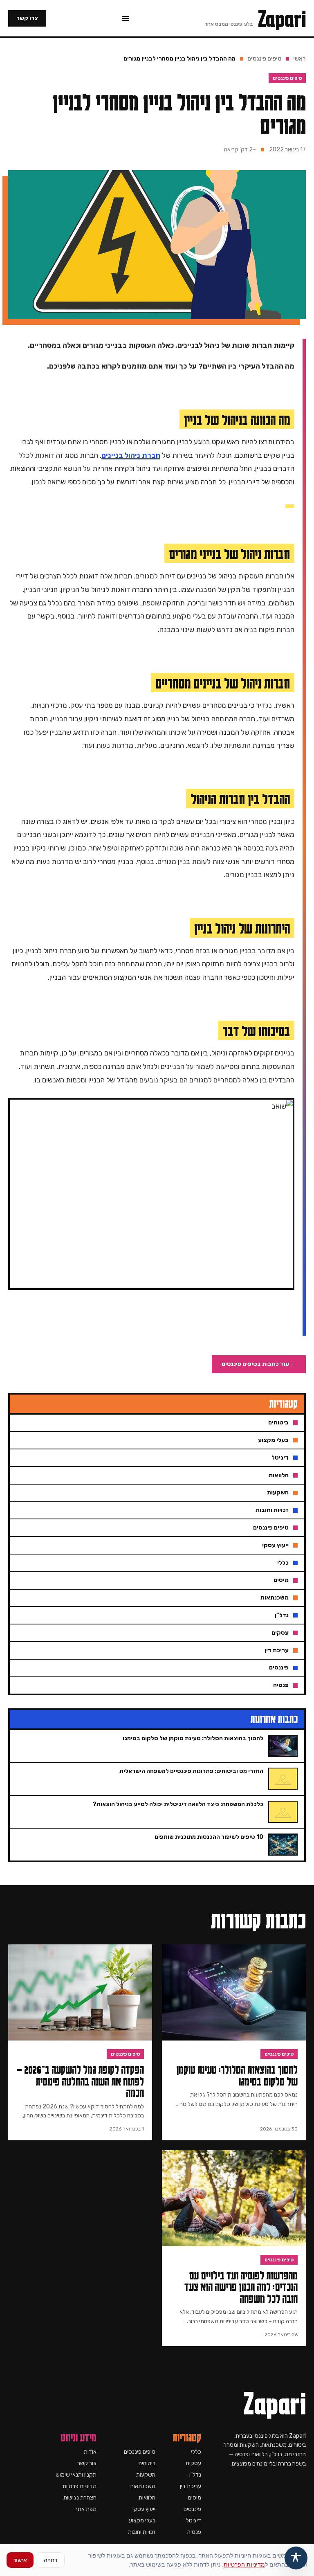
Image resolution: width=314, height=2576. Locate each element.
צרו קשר (27, 18)
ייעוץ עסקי (144, 2509)
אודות (90, 2452)
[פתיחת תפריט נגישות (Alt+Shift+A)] (296, 2558)
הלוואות (147, 2498)
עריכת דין (191, 2486)
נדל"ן (195, 2475)
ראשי (299, 59)
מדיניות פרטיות (80, 2486)
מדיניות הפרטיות (244, 2564)
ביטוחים (147, 2463)
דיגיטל (194, 2521)
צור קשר (87, 2463)
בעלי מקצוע (142, 2521)
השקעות (146, 2475)
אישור (20, 2560)
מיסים (195, 2498)
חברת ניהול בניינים (131, 455)
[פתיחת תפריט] (126, 18)
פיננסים (192, 2509)
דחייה (51, 2560)
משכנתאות (143, 2486)
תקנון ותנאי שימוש (76, 2475)
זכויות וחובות (142, 2532)
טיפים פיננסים (264, 59)
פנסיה (194, 2532)
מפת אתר (86, 2509)
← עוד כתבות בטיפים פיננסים (259, 1364)
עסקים (194, 2463)
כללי (196, 2452)
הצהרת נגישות (80, 2498)
